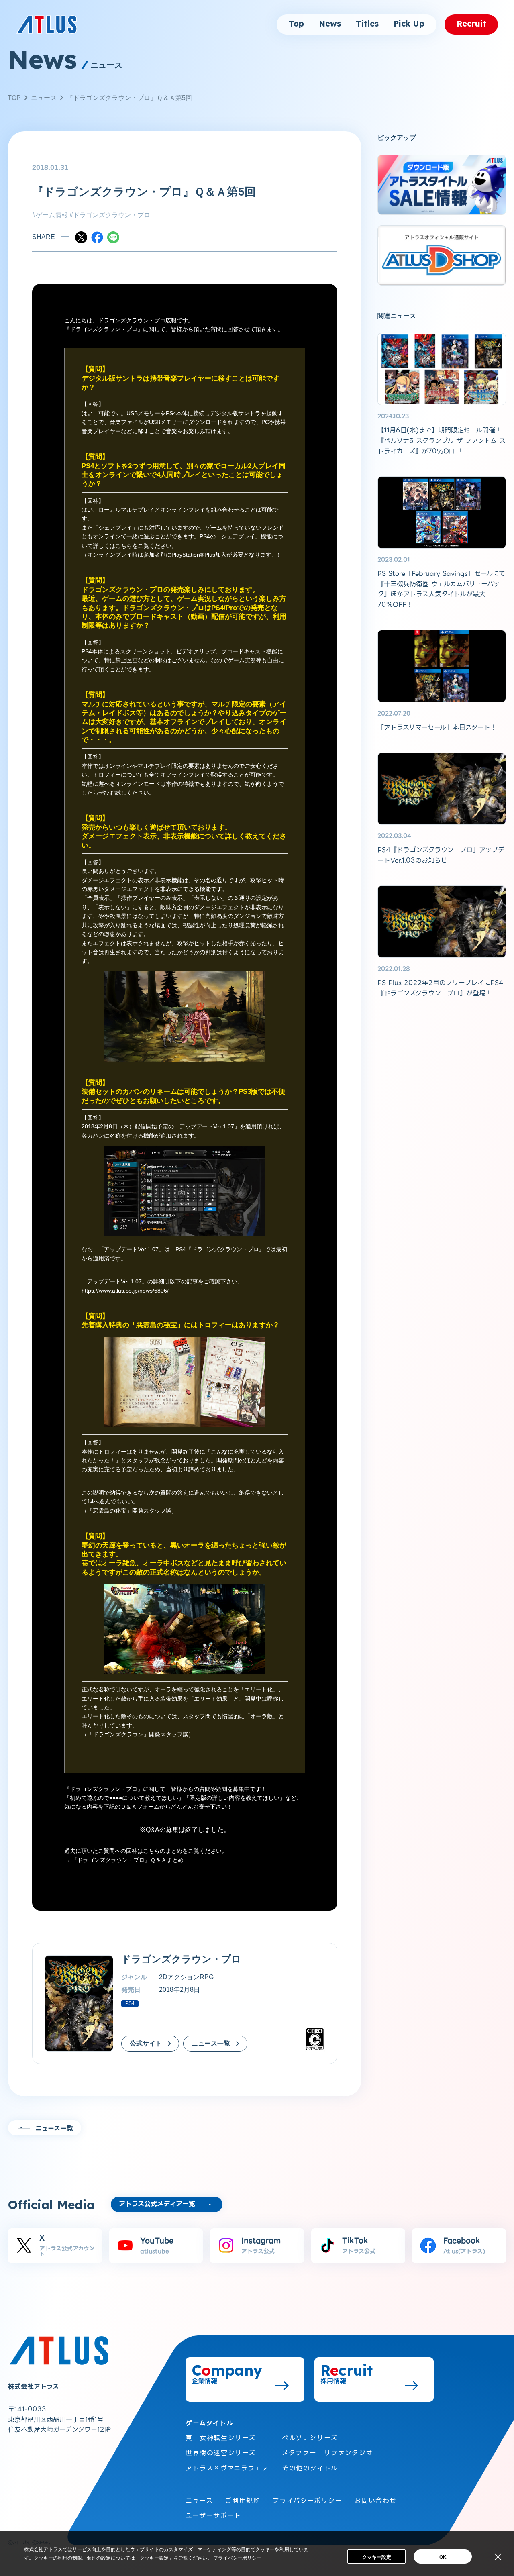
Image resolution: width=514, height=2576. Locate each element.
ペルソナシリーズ (310, 2438)
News (330, 24)
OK (443, 2557)
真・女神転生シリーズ (221, 2438)
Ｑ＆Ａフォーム (140, 1807)
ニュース (44, 98)
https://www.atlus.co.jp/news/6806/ (125, 1291)
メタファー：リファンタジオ (327, 2453)
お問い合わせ (375, 2501)
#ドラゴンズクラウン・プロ (109, 215)
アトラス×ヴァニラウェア (227, 2468)
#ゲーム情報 (50, 215)
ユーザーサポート (213, 2516)
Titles (367, 24)
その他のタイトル (310, 2468)
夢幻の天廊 (99, 1545)
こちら (124, 546)
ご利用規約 (243, 2501)
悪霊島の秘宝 (157, 1325)
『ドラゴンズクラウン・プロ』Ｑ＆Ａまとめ (127, 1860)
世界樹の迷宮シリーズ (221, 2453)
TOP (14, 98)
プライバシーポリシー (307, 2501)
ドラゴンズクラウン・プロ (104, 329)
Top (296, 24)
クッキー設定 (377, 2557)
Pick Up (409, 24)
